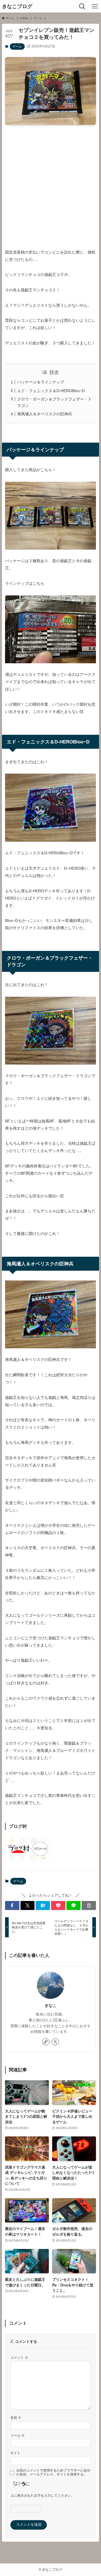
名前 (16, 2418)
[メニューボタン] (95, 6)
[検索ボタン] (82, 6)
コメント (19, 2357)
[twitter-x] (55, 2042)
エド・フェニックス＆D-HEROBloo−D (51, 391)
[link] (46, 2042)
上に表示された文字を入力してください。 (42, 2495)
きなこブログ (17, 6)
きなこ (50, 2005)
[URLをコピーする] (89, 1905)
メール (18, 2435)
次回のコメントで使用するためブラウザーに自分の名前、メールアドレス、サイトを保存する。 (53, 2472)
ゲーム (17, 46)
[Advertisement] (50, 182)
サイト (15, 2453)
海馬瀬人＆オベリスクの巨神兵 (45, 414)
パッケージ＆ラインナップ (41, 382)
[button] (12, 1905)
